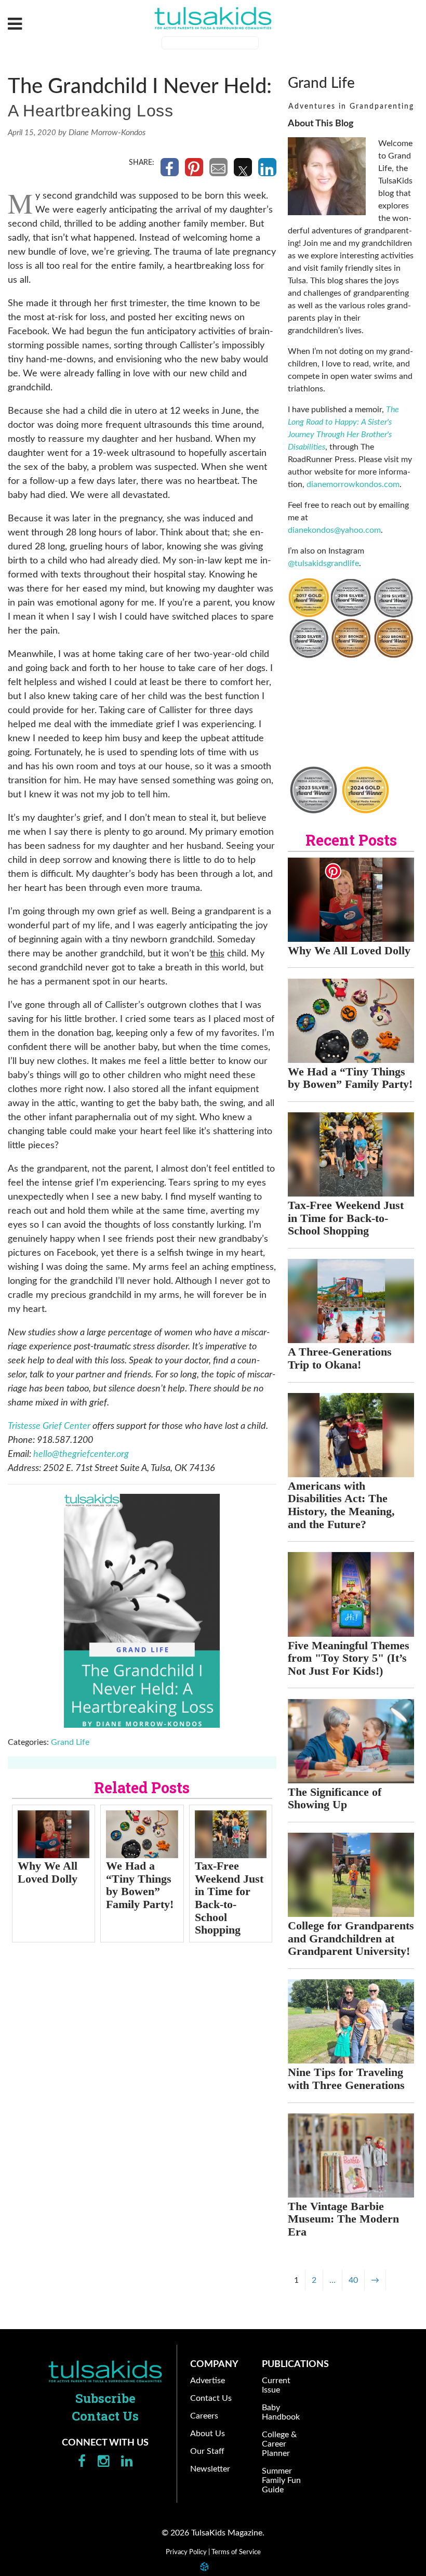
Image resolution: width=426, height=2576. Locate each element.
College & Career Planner (279, 2444)
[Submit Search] (265, 44)
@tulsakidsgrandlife (323, 563)
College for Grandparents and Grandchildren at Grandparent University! (351, 1938)
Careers (204, 2416)
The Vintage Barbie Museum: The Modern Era (343, 2219)
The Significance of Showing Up (335, 1798)
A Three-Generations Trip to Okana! (340, 1358)
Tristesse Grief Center (49, 1426)
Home (105, 2371)
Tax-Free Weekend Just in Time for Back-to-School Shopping (229, 1898)
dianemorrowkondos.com (353, 484)
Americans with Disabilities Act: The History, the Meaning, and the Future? (341, 1505)
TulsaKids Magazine (213, 18)
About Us (208, 2434)
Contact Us (105, 2416)
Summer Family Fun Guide (281, 2480)
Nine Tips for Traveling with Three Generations (346, 2079)
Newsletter (210, 2469)
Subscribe (105, 2398)
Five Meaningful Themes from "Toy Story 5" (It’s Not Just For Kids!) (349, 1658)
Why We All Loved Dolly (48, 1872)
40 (353, 2280)
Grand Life (70, 1742)
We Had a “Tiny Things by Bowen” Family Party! (140, 1885)
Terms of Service (236, 2552)
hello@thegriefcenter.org (81, 1454)
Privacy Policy (186, 2552)
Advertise (208, 2381)
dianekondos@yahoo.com (334, 530)
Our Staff (207, 2451)
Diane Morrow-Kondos (107, 133)
